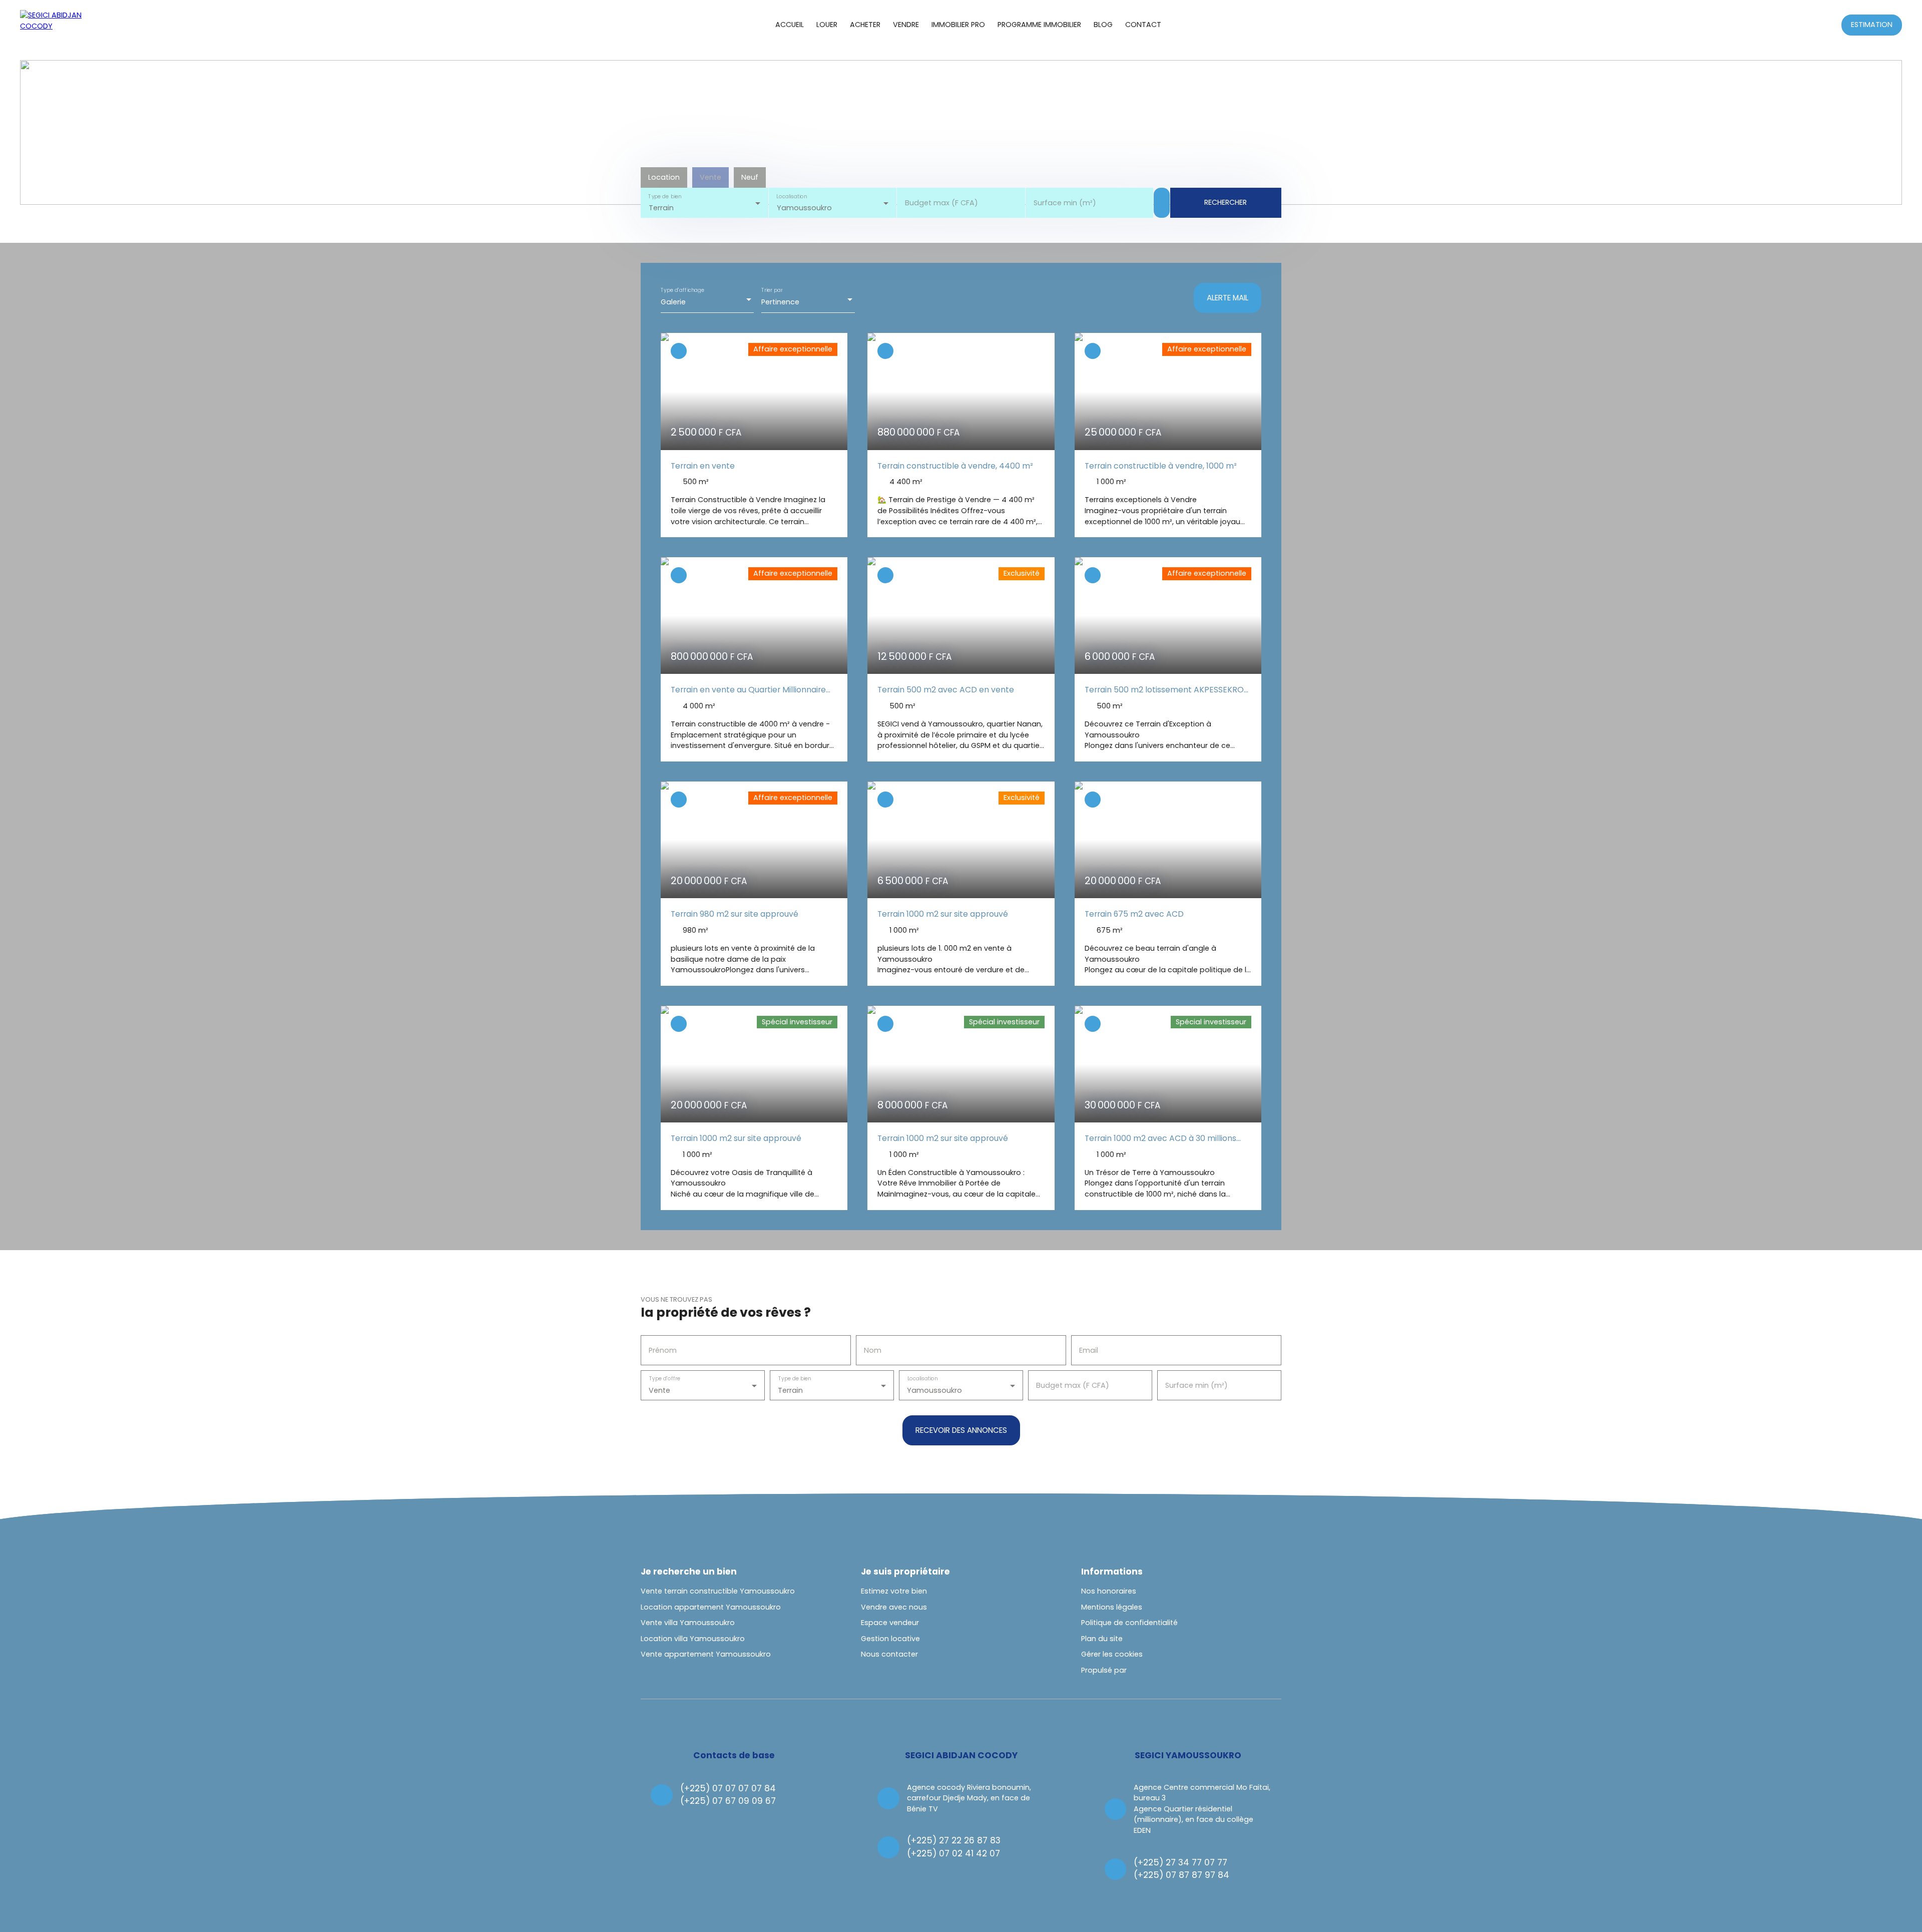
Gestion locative (890, 1639)
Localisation (792, 197)
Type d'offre (665, 1379)
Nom (873, 1350)
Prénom (663, 1350)
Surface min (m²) (1065, 203)
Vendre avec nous (894, 1607)
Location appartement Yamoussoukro (711, 1607)
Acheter (865, 25)
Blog (1103, 25)
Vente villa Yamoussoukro (688, 1623)
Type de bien (665, 197)
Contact (1143, 25)
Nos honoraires (1109, 1591)
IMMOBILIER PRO (958, 25)
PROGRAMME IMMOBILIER (1039, 25)
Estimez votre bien (894, 1591)
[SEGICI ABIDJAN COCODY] (53, 25)
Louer (827, 25)
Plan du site (1102, 1639)
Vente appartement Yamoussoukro (706, 1654)
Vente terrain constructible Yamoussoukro (718, 1591)
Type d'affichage (683, 290)
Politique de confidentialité (1129, 1623)
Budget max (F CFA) (941, 203)
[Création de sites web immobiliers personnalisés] (1153, 1671)
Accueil (790, 25)
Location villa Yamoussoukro (693, 1639)
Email (1089, 1350)
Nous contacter (889, 1654)
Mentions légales (1112, 1607)
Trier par (772, 290)
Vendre (906, 25)
